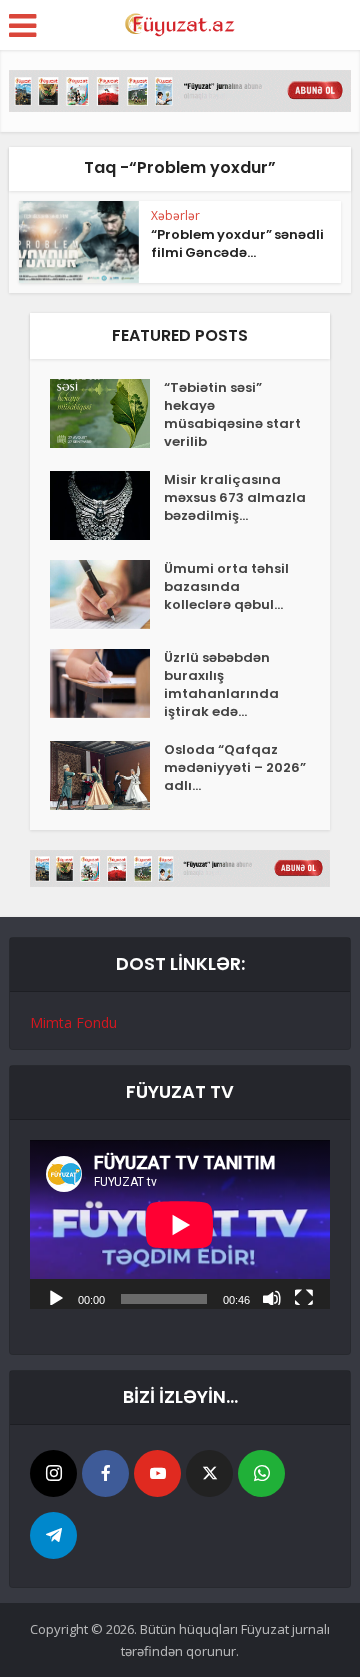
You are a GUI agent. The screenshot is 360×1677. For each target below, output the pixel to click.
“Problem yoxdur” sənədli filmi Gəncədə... (237, 243)
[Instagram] (53, 1473)
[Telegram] (53, 1535)
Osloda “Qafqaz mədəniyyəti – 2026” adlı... (235, 768)
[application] (180, 1224)
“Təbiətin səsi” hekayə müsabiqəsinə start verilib (232, 415)
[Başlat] (56, 1297)
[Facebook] (105, 1473)
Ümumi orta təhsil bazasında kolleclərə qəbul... (226, 587)
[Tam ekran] (304, 1297)
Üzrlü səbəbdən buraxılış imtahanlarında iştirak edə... (221, 685)
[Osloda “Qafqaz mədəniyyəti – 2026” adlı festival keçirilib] (107, 775)
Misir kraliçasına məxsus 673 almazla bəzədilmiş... (235, 498)
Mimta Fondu (73, 1022)
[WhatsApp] (261, 1473)
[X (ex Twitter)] (209, 1473)
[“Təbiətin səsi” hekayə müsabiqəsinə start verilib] (107, 413)
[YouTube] (157, 1473)
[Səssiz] (272, 1297)
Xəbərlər (175, 215)
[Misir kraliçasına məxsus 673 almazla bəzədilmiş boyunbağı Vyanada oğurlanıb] (107, 505)
